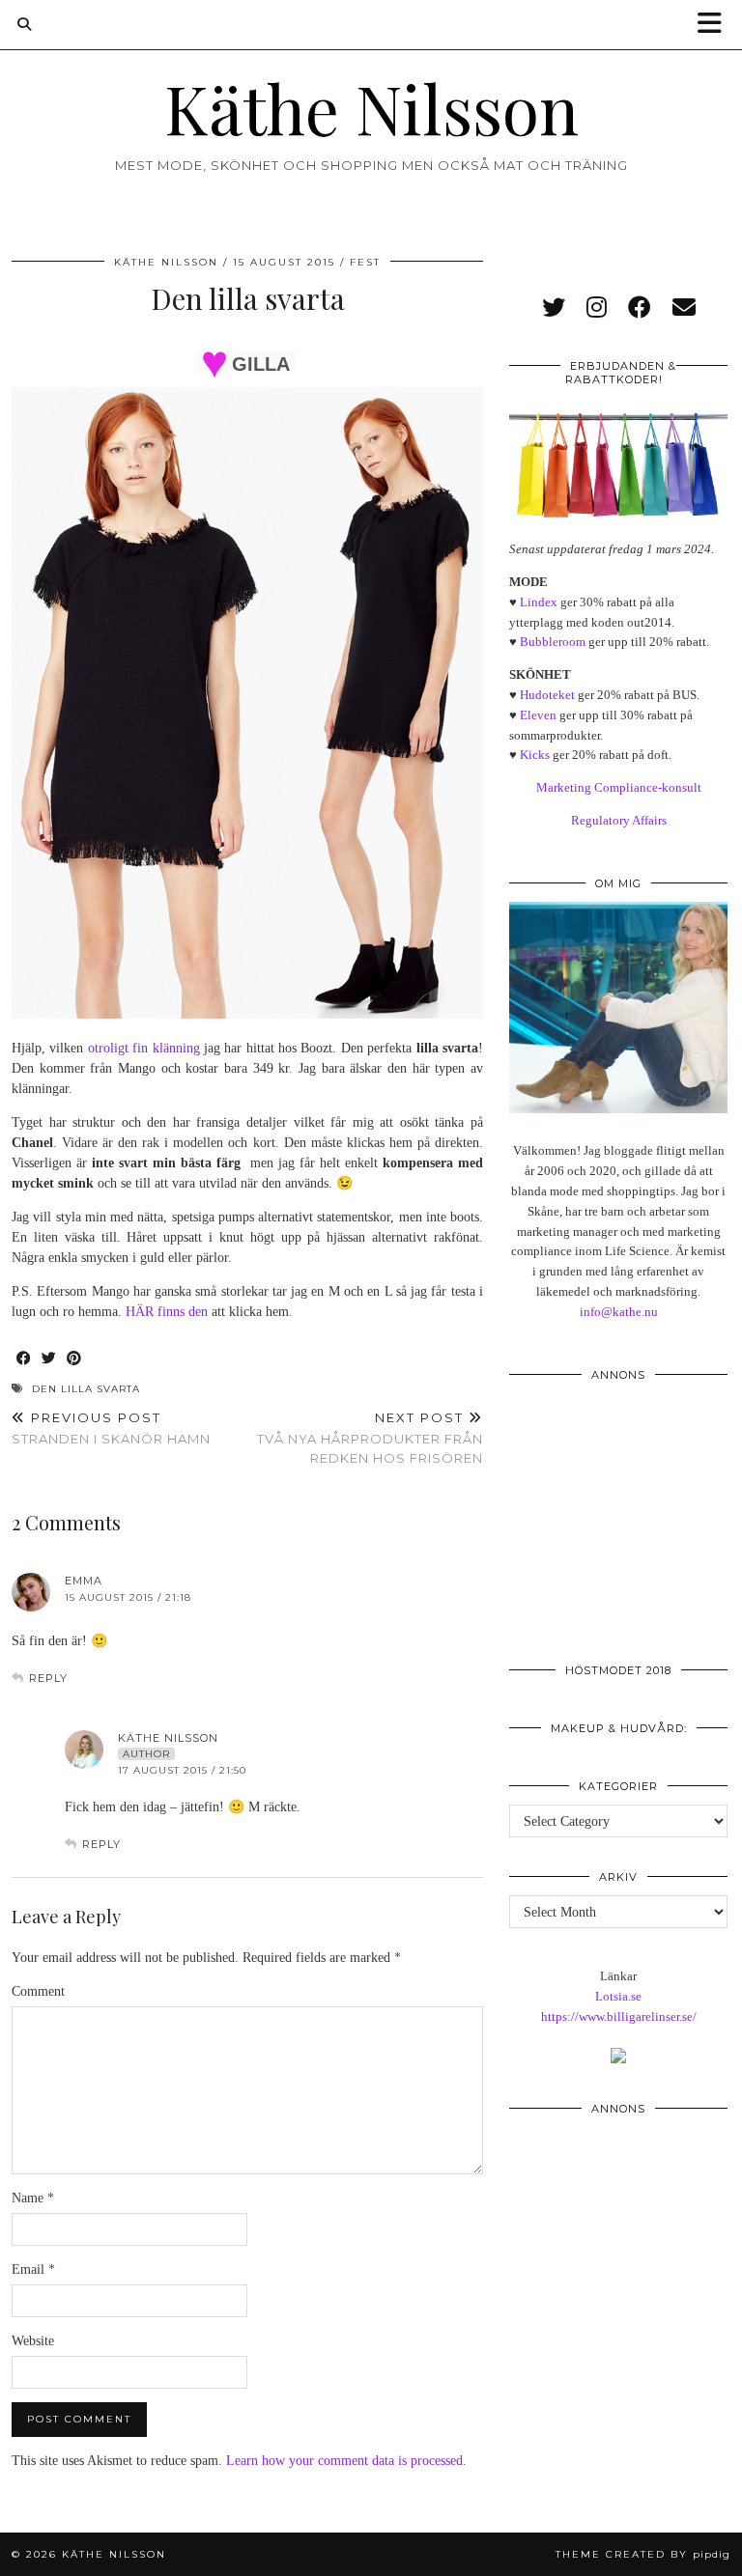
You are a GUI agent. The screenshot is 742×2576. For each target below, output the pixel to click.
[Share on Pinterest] (74, 1359)
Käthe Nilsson (371, 107)
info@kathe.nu (619, 1312)
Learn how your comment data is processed (344, 2461)
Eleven (538, 715)
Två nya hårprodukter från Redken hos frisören (370, 1438)
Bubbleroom (553, 642)
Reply (48, 1678)
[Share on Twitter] (49, 1359)
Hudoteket (547, 695)
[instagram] (597, 308)
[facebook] (640, 308)
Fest (365, 262)
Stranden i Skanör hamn (111, 1428)
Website (33, 2341)
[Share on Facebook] (24, 1359)
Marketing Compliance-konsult (619, 787)
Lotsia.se (618, 1996)
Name (33, 2198)
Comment (38, 1991)
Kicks (535, 755)
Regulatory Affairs (619, 820)
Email (33, 2269)
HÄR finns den (167, 1312)
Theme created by (643, 2554)
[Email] (684, 308)
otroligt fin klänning (144, 1048)
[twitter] (554, 308)
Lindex (539, 602)
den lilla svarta (86, 1389)
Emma (84, 1581)
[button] (716, 25)
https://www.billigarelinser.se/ (619, 2016)
